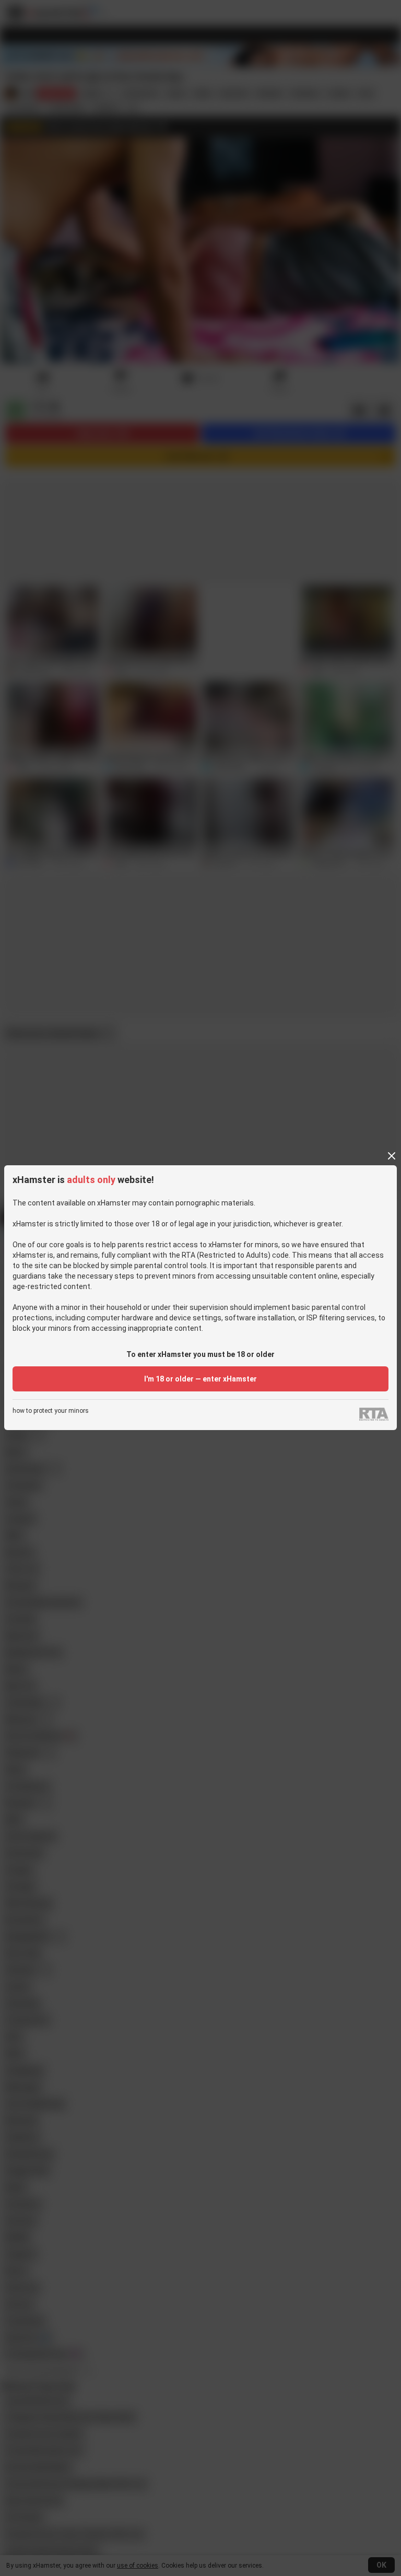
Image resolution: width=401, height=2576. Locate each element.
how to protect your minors (51, 1411)
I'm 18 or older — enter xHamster (200, 1379)
